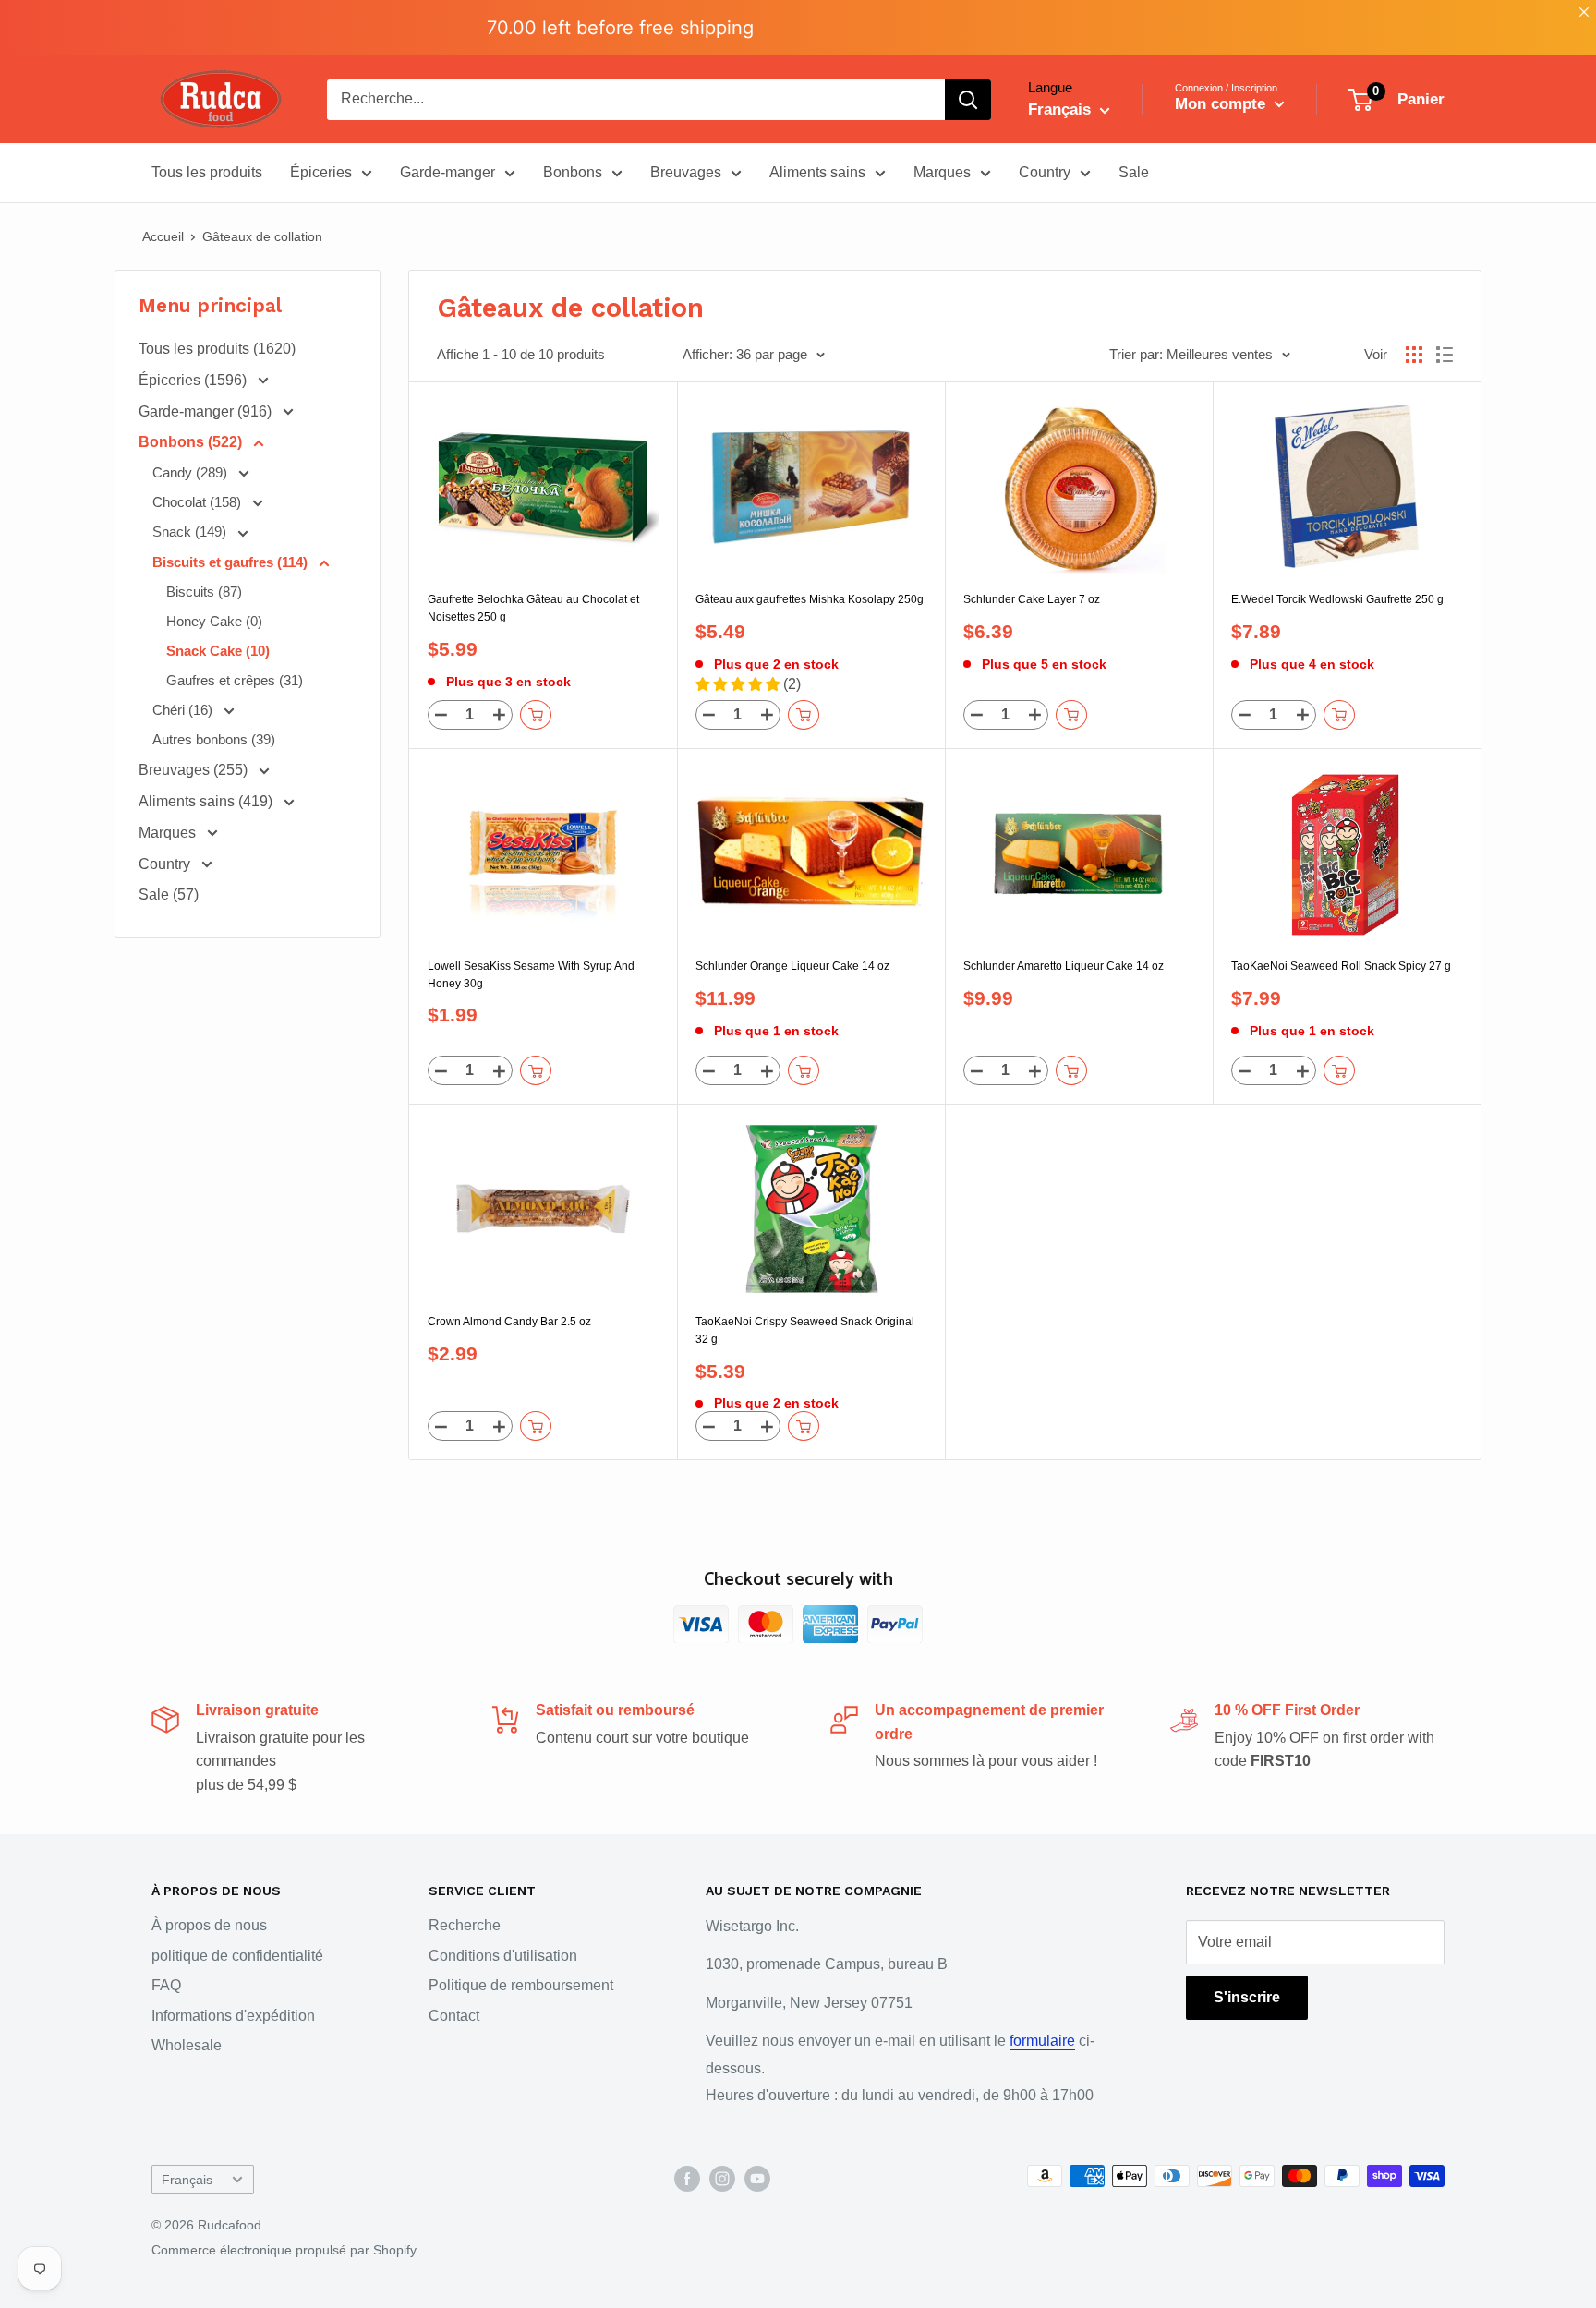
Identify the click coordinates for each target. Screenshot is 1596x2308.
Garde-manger (447, 172)
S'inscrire (1247, 1997)
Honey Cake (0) (214, 621)
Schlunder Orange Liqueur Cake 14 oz (792, 966)
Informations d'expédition (233, 2016)
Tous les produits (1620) (217, 349)
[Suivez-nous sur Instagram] (722, 2178)
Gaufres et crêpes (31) (235, 680)
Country (1045, 172)
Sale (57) (169, 894)
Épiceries (321, 172)
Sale (1134, 172)
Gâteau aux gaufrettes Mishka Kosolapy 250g (810, 599)
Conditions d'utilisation (503, 1956)
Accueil (163, 236)
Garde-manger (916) (207, 411)
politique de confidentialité (237, 1956)
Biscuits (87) (204, 592)
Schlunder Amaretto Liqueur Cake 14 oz (1064, 966)
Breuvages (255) (195, 770)
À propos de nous (209, 1925)
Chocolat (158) (199, 502)
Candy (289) (192, 472)
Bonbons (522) (192, 442)
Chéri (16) (184, 710)
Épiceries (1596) (194, 380)
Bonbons (573, 172)
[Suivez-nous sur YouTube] (757, 2178)
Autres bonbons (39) (214, 739)
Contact (454, 2016)
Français (187, 2180)
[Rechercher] (968, 100)
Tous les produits (207, 172)
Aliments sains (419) (207, 801)
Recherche (465, 1925)
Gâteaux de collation (262, 236)
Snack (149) (191, 532)
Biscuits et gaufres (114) (232, 562)
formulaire (1042, 2041)
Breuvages (686, 172)
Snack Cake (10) (218, 651)
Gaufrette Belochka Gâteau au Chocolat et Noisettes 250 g (533, 608)
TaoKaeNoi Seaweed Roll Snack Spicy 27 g (1341, 966)
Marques (942, 172)
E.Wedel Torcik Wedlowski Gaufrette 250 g (1337, 599)
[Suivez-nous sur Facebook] (687, 2178)
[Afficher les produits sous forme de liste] (1445, 355)
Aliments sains (817, 172)
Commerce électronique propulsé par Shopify (284, 2250)
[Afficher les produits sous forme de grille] (1414, 355)
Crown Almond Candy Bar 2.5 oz (509, 1322)
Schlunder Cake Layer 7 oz (1032, 599)
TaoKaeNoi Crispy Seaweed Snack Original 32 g (805, 1330)
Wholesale (187, 2045)
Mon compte (1222, 104)
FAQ (166, 1985)
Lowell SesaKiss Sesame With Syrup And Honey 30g (531, 975)
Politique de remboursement (521, 1985)
